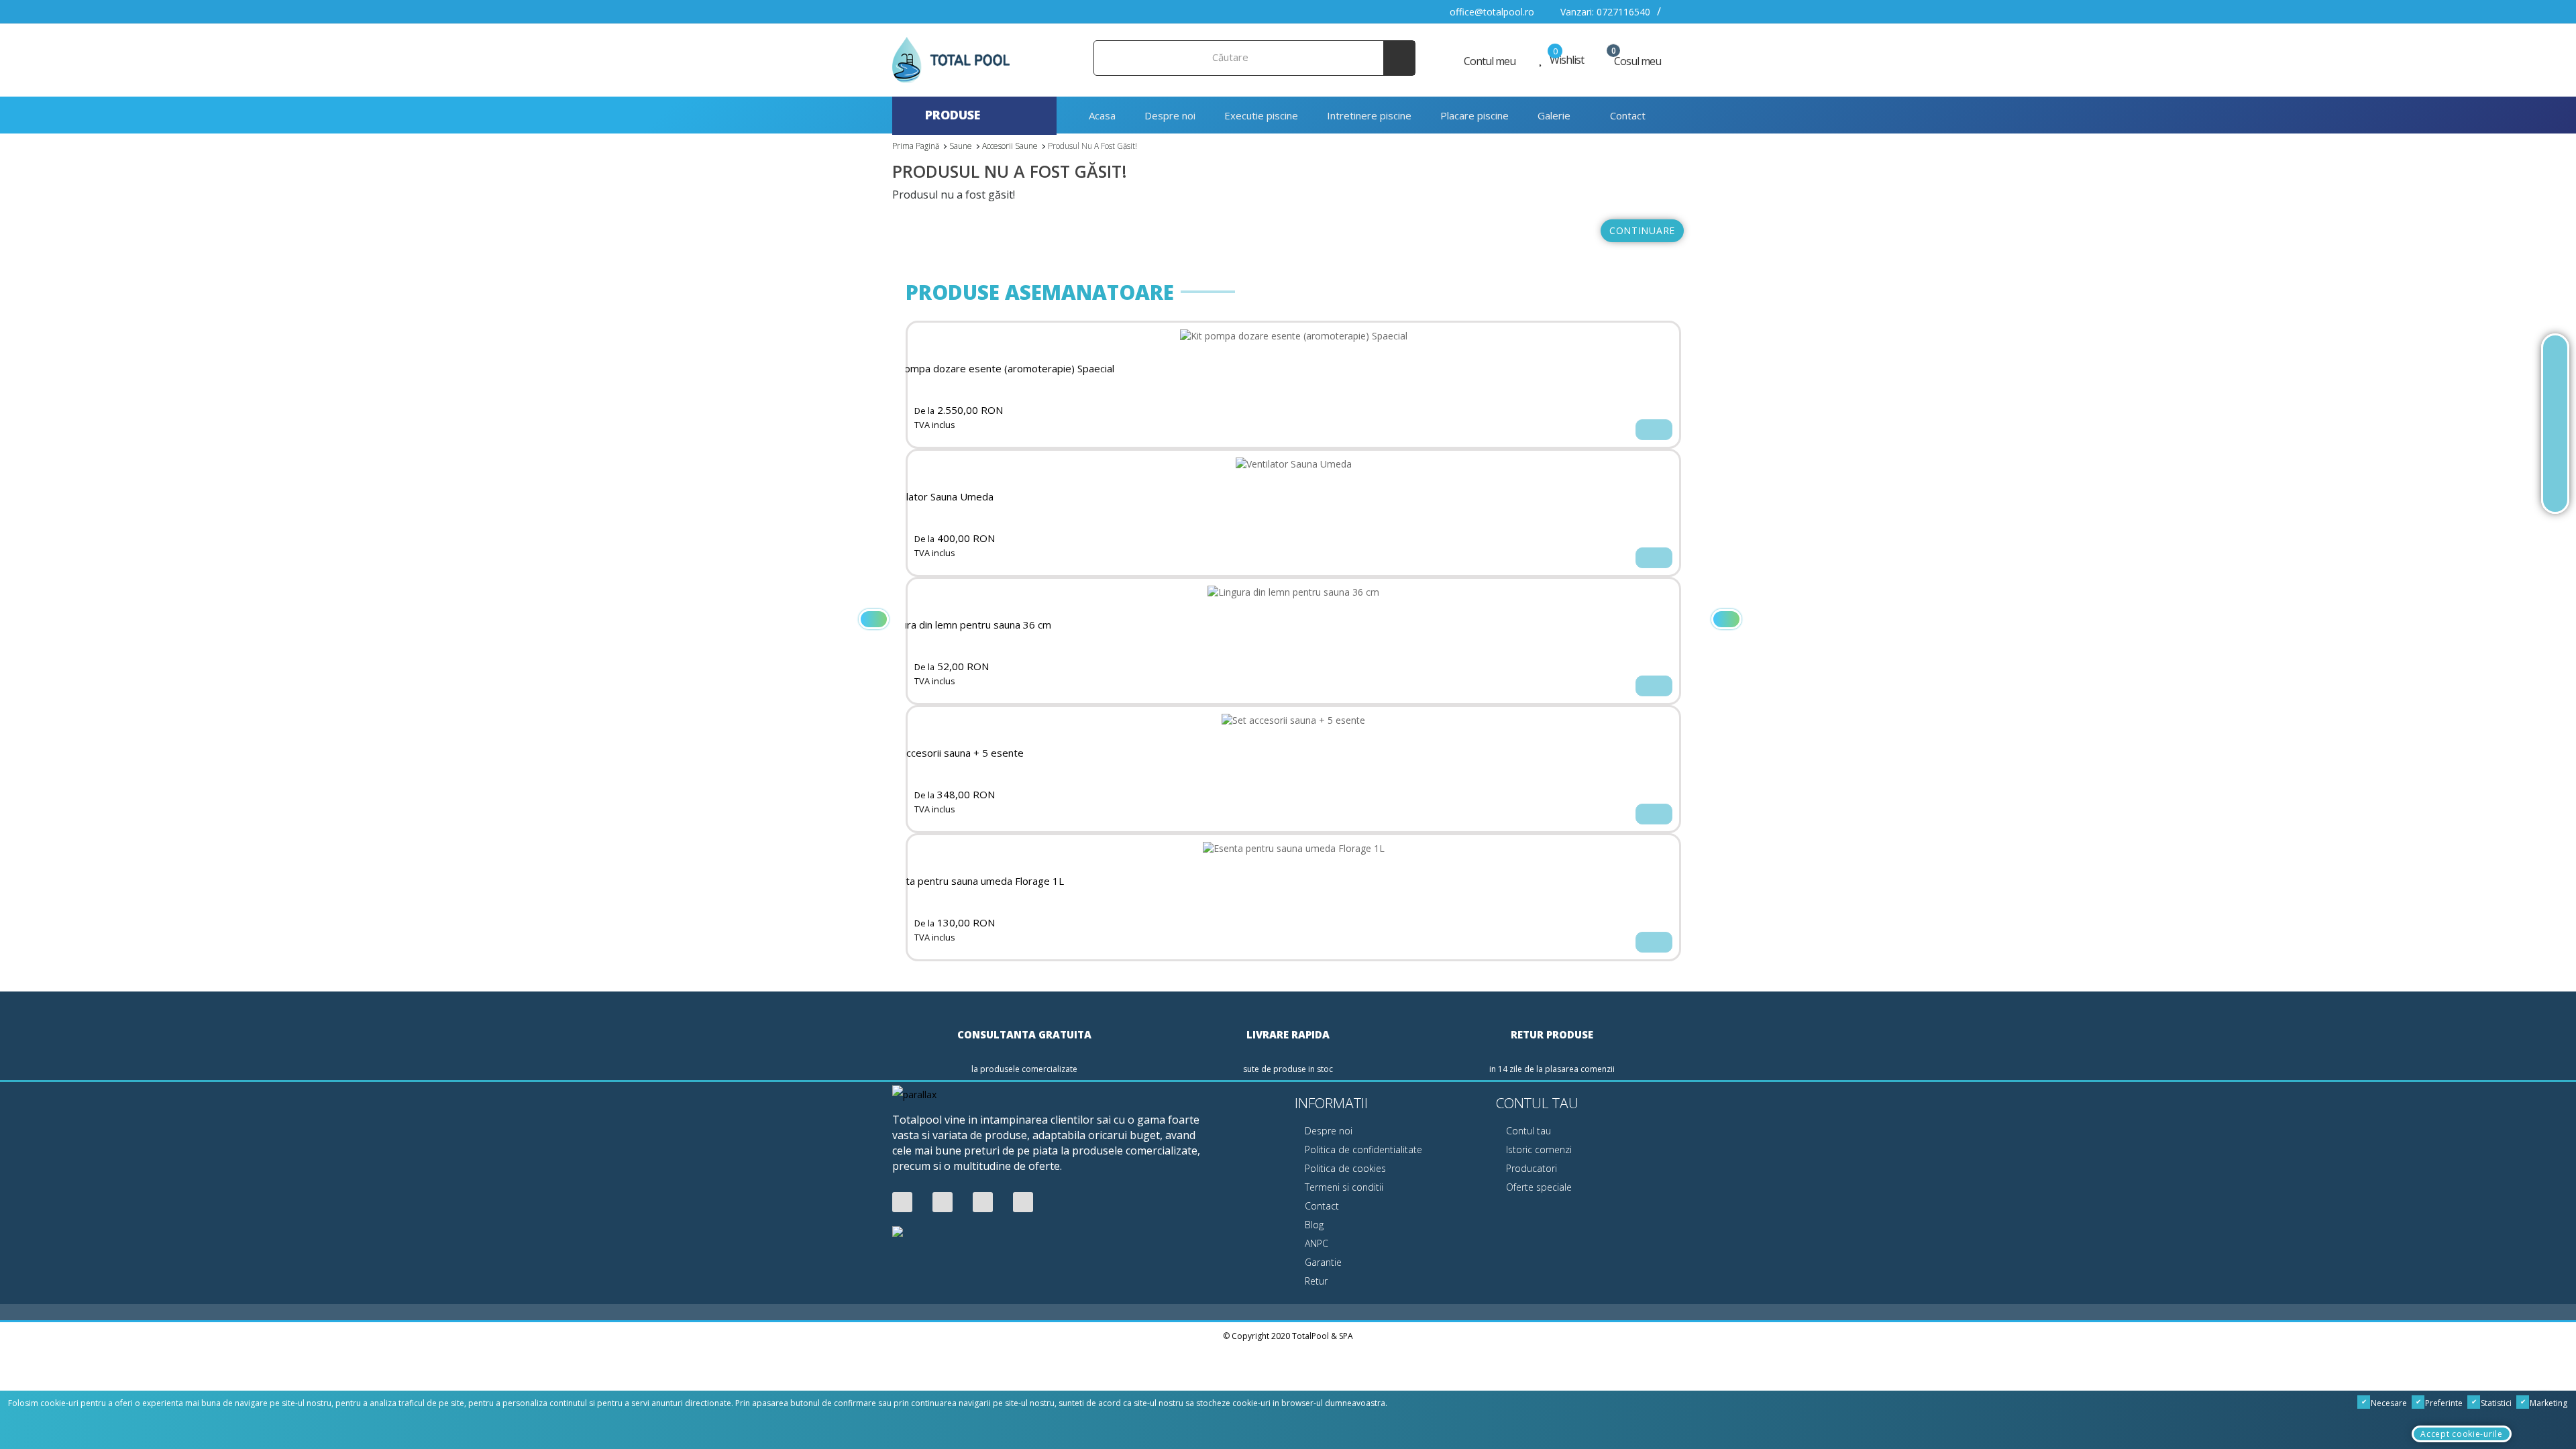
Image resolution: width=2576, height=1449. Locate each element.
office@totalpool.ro (1491, 12)
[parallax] (914, 1096)
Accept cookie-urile (2461, 1434)
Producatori (1530, 1168)
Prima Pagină (916, 146)
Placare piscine (1474, 115)
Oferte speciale (1538, 1187)
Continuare (1642, 230)
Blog (1313, 1225)
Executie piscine (1261, 115)
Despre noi (1170, 115)
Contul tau (1527, 1131)
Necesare (2388, 1403)
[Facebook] (902, 1202)
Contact (1626, 115)
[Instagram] (1023, 1202)
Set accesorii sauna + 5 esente (953, 753)
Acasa (1101, 115)
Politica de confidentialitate (1362, 1149)
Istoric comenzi (1538, 1149)
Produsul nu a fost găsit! (1092, 146)
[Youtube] (943, 1202)
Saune (961, 146)
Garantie (1322, 1262)
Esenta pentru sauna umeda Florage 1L (973, 881)
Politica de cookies (1344, 1168)
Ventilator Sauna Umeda (938, 497)
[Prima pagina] (2555, 359)
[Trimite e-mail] (2555, 456)
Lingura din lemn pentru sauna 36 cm (967, 625)
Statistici (2495, 1403)
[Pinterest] (983, 1202)
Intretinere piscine (1369, 115)
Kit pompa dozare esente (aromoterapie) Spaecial (999, 369)
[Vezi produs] (1654, 430)
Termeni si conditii (1343, 1187)
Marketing (2547, 1403)
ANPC (1315, 1243)
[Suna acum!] (2555, 424)
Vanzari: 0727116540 (1604, 12)
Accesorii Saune (1010, 146)
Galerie (1554, 115)
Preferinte (2443, 1403)
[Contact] (2555, 489)
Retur (1315, 1281)
